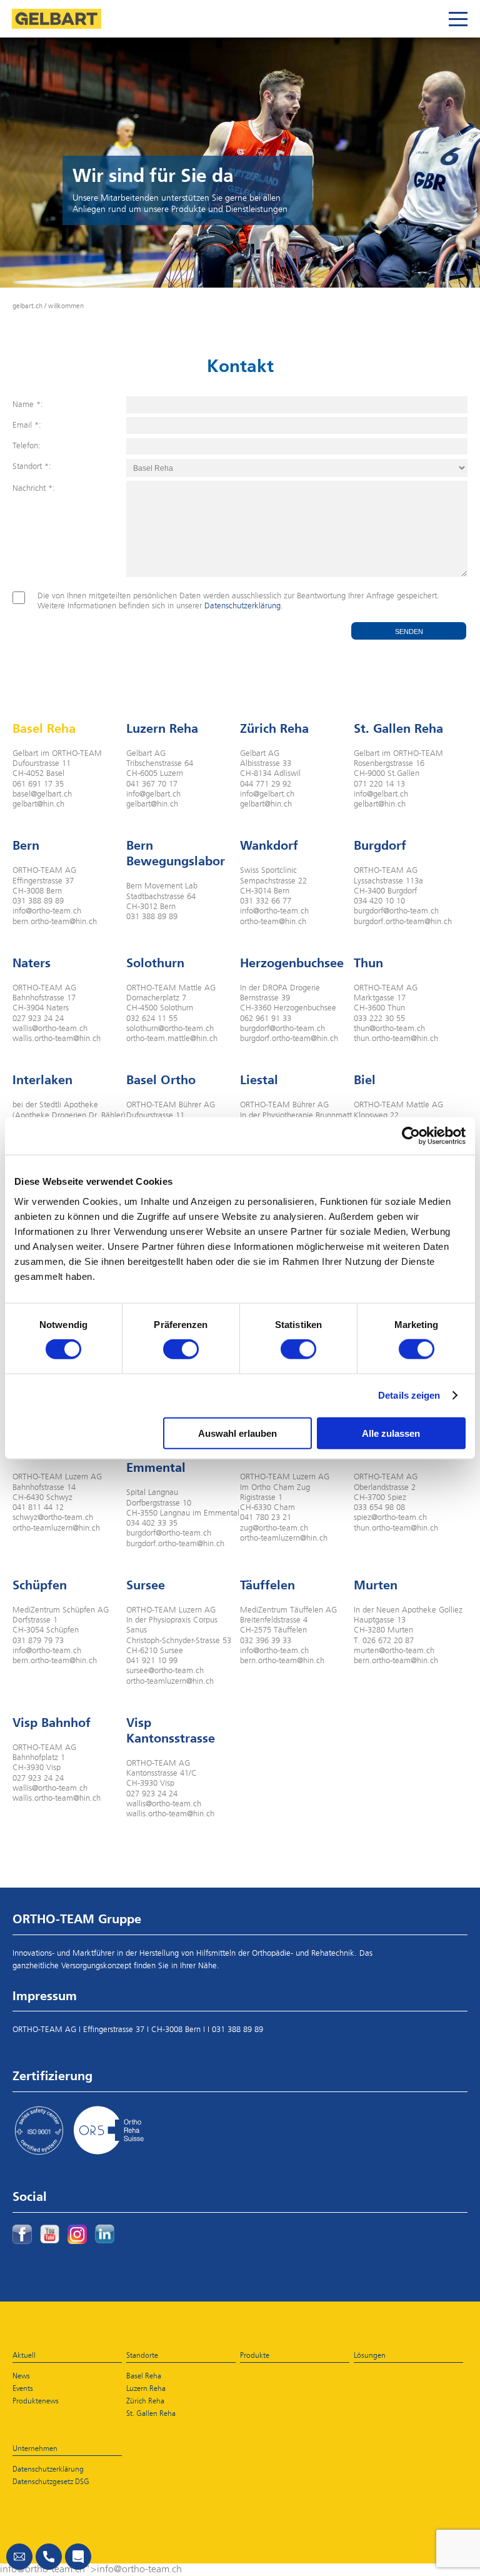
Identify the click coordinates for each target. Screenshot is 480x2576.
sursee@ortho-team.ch (165, 1671)
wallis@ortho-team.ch (50, 1029)
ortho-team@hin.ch (273, 922)
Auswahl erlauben (237, 1433)
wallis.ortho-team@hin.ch (57, 1039)
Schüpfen (40, 1585)
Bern (26, 845)
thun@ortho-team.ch (389, 1029)
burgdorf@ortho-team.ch (396, 911)
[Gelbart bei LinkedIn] (105, 2234)
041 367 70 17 (152, 784)
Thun (368, 963)
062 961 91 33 (266, 1019)
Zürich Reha (274, 728)
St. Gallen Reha (398, 728)
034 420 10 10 (379, 901)
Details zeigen (409, 1395)
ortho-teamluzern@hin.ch (56, 1528)
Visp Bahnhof (52, 1723)
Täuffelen (267, 1585)
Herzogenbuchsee (292, 963)
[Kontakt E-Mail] (19, 2557)
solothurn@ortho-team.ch (170, 1029)
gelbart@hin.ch (38, 804)
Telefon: (27, 446)
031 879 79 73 (38, 1641)
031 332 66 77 (266, 901)
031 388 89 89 (38, 901)
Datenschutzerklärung (242, 606)
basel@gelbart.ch (42, 794)
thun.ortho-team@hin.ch (396, 1039)
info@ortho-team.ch (47, 911)
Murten (376, 1585)
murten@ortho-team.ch (394, 1651)
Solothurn (155, 963)
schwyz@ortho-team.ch (53, 1518)
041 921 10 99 (152, 1661)
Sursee (146, 1585)
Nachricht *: (34, 489)
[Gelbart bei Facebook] (22, 2234)
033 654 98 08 (379, 1508)
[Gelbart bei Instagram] (77, 2234)
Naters (32, 963)
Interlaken (42, 1080)
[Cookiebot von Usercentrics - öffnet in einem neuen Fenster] (411, 1136)
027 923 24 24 (38, 1019)
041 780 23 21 (266, 1518)
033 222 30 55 (379, 1019)
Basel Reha (44, 728)
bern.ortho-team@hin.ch (55, 922)
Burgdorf (380, 845)
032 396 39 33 (266, 1641)
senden (409, 631)
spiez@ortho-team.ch (390, 1518)
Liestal (259, 1080)
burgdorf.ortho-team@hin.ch (403, 922)
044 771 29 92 (266, 784)
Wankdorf (269, 845)
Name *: (28, 405)
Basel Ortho (161, 1080)
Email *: (27, 425)
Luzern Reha (162, 728)
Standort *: (32, 467)
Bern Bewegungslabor (176, 853)
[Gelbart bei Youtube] (50, 2234)
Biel (365, 1080)
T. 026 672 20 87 (384, 1641)
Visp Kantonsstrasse (171, 1730)
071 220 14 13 (379, 784)
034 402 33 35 (152, 1523)
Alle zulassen (391, 1433)
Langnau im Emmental (161, 1460)
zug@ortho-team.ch (274, 1528)
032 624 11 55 (152, 1019)
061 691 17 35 (38, 784)
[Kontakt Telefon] (49, 2557)
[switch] (181, 1349)
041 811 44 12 (38, 1508)
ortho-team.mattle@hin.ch (172, 1039)
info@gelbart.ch (153, 794)
